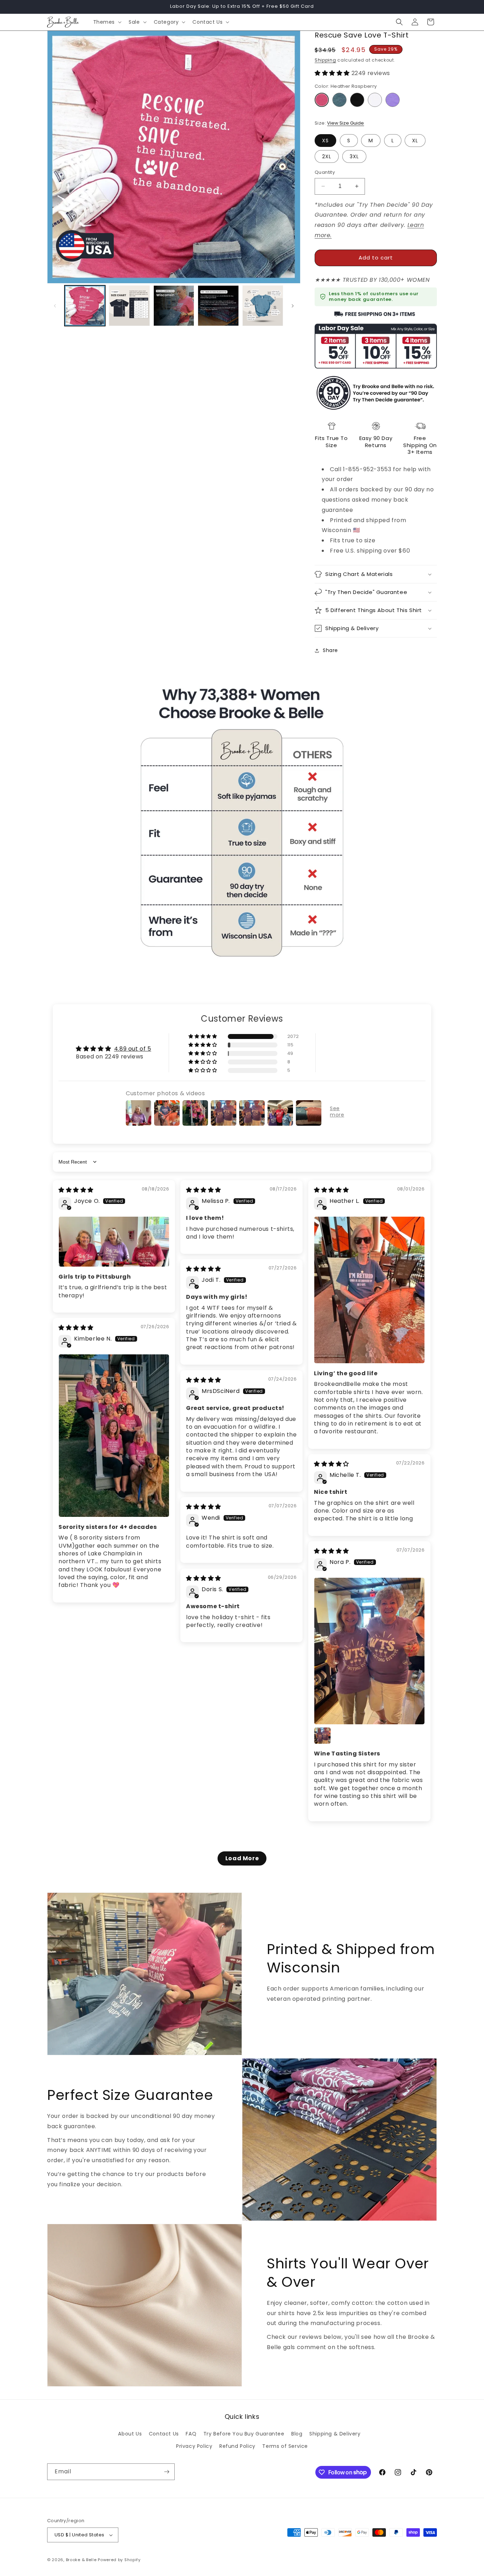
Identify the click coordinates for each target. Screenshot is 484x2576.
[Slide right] (293, 306)
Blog (297, 2434)
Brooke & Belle (81, 2560)
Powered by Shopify (119, 2560)
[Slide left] (55, 306)
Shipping (325, 60)
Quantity (325, 172)
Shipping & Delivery (335, 2434)
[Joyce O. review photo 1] (114, 1242)
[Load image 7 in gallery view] (174, 306)
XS (325, 141)
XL (415, 141)
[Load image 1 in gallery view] (85, 306)
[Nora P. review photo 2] (322, 1736)
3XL (354, 156)
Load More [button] (242, 1858)
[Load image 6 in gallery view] (129, 306)
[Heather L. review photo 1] (369, 1290)
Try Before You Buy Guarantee (244, 2434)
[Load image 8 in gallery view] (218, 306)
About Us (130, 2434)
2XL (327, 156)
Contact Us (164, 2434)
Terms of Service (285, 2446)
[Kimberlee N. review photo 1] (114, 1436)
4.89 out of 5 (133, 1049)
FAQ (191, 2434)
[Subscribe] (167, 2472)
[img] (76, 1190)
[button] (107, 22)
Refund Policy (237, 2446)
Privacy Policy (194, 2446)
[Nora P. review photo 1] (369, 1651)
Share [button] (330, 650)
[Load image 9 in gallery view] (263, 306)
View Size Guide (345, 123)
